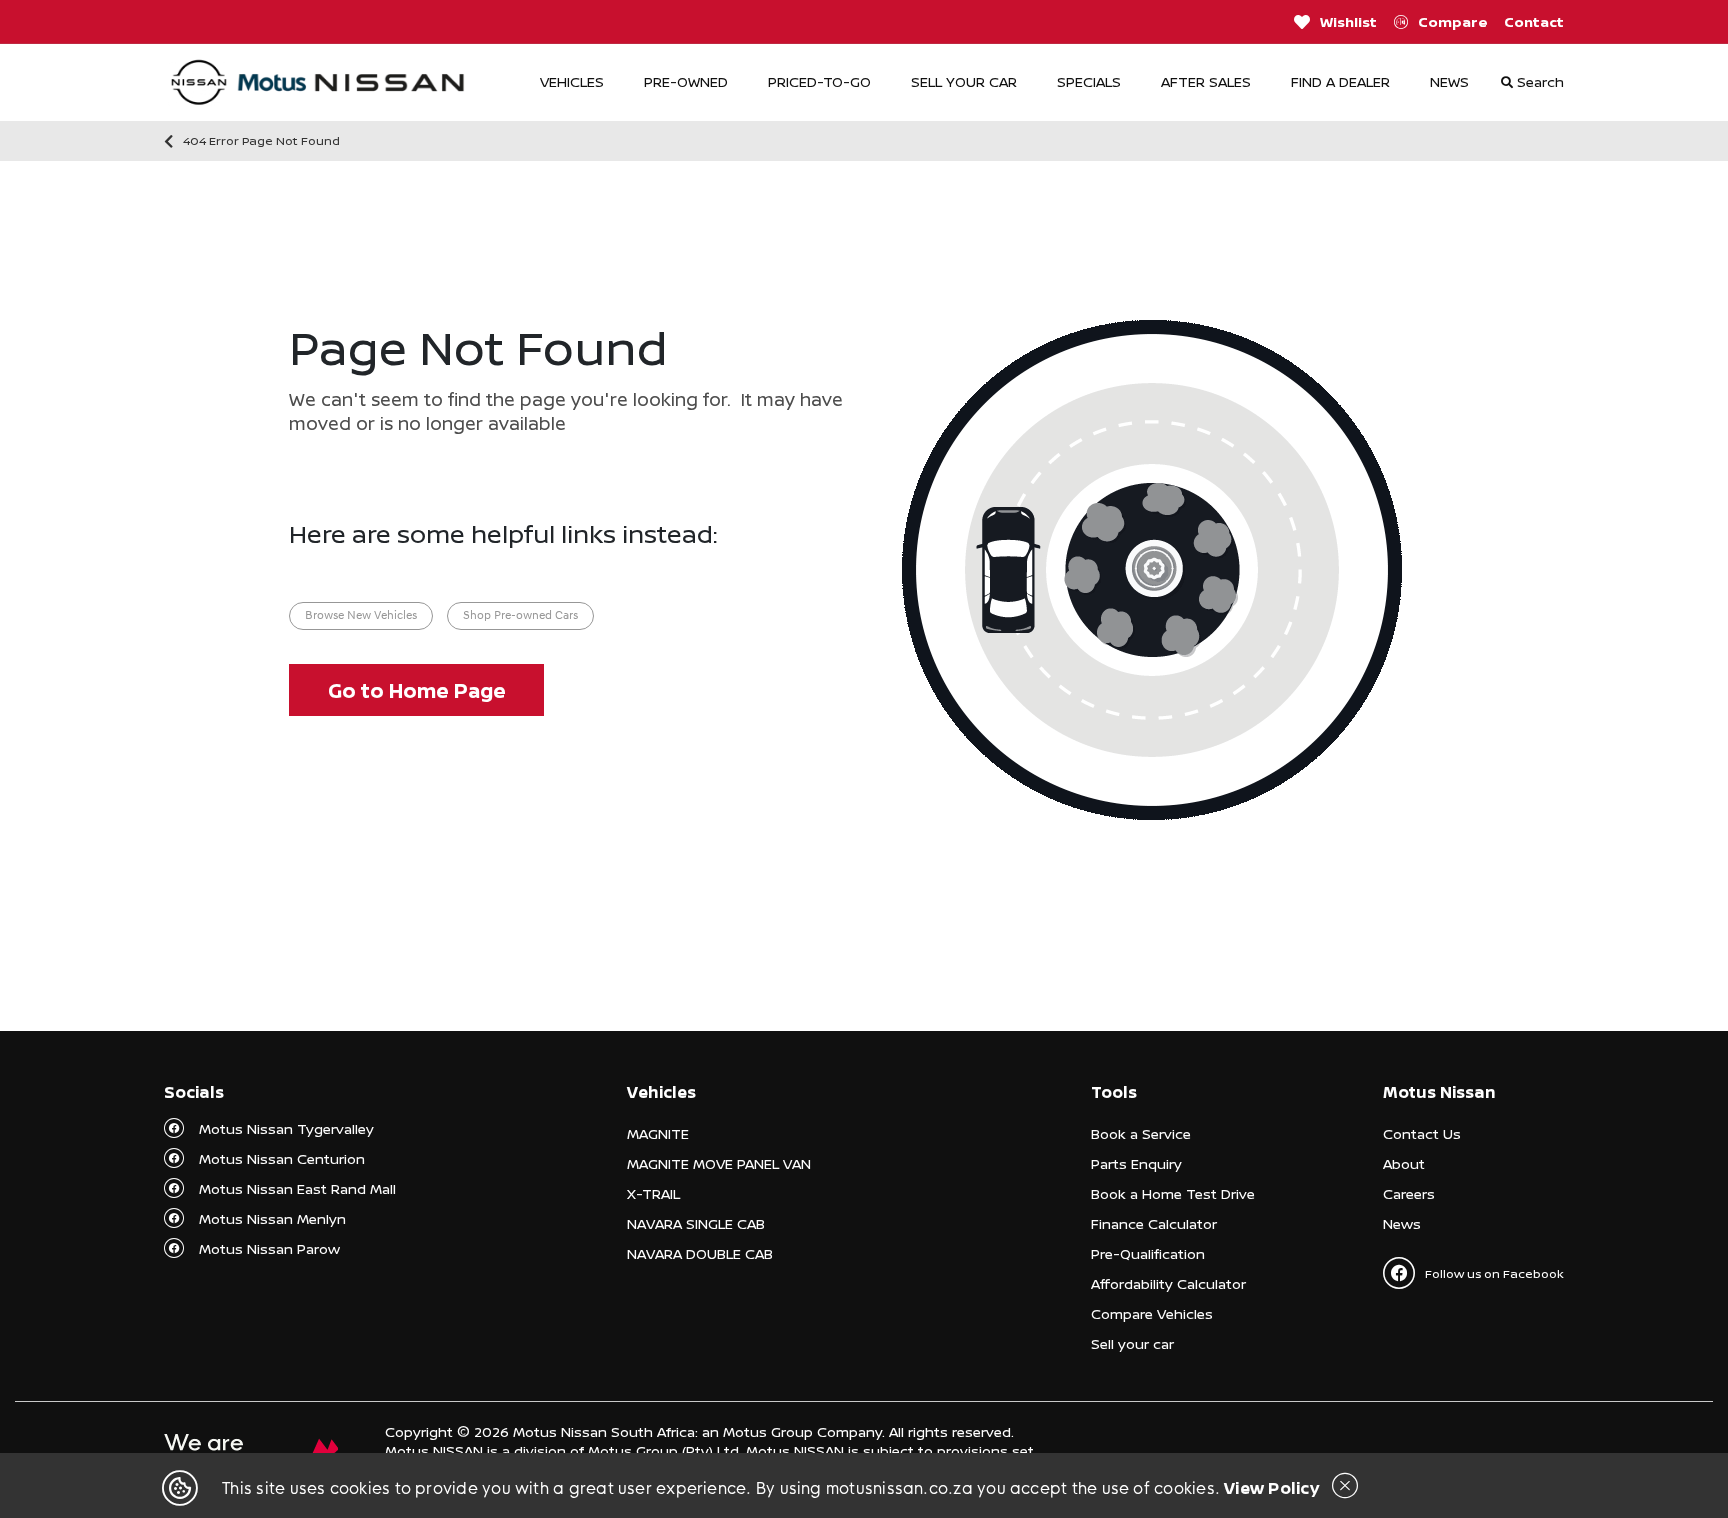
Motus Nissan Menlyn (272, 1218)
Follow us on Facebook (1494, 1273)
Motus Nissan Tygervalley (286, 1128)
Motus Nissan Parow (269, 1248)
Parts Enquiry (1136, 1163)
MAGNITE (658, 1133)
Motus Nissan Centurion (282, 1158)
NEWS (1449, 81)
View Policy (1271, 1488)
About (1404, 1163)
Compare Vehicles (1152, 1313)
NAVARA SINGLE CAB (696, 1223)
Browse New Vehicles (361, 616)
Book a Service (1141, 1133)
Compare (1453, 21)
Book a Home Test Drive (1173, 1193)
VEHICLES (572, 81)
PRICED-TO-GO (819, 81)
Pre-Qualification (1148, 1253)
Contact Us (1422, 1133)
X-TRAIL (653, 1193)
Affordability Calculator (1168, 1283)
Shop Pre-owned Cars (520, 616)
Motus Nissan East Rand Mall (297, 1188)
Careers (1409, 1193)
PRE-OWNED (686, 81)
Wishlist (1348, 21)
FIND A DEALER (1340, 81)
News (1402, 1223)
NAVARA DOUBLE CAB (700, 1253)
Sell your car (1132, 1343)
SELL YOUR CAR (964, 81)
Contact (1534, 21)
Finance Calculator (1154, 1223)
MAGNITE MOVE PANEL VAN (719, 1163)
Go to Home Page (417, 690)
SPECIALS (1089, 81)
